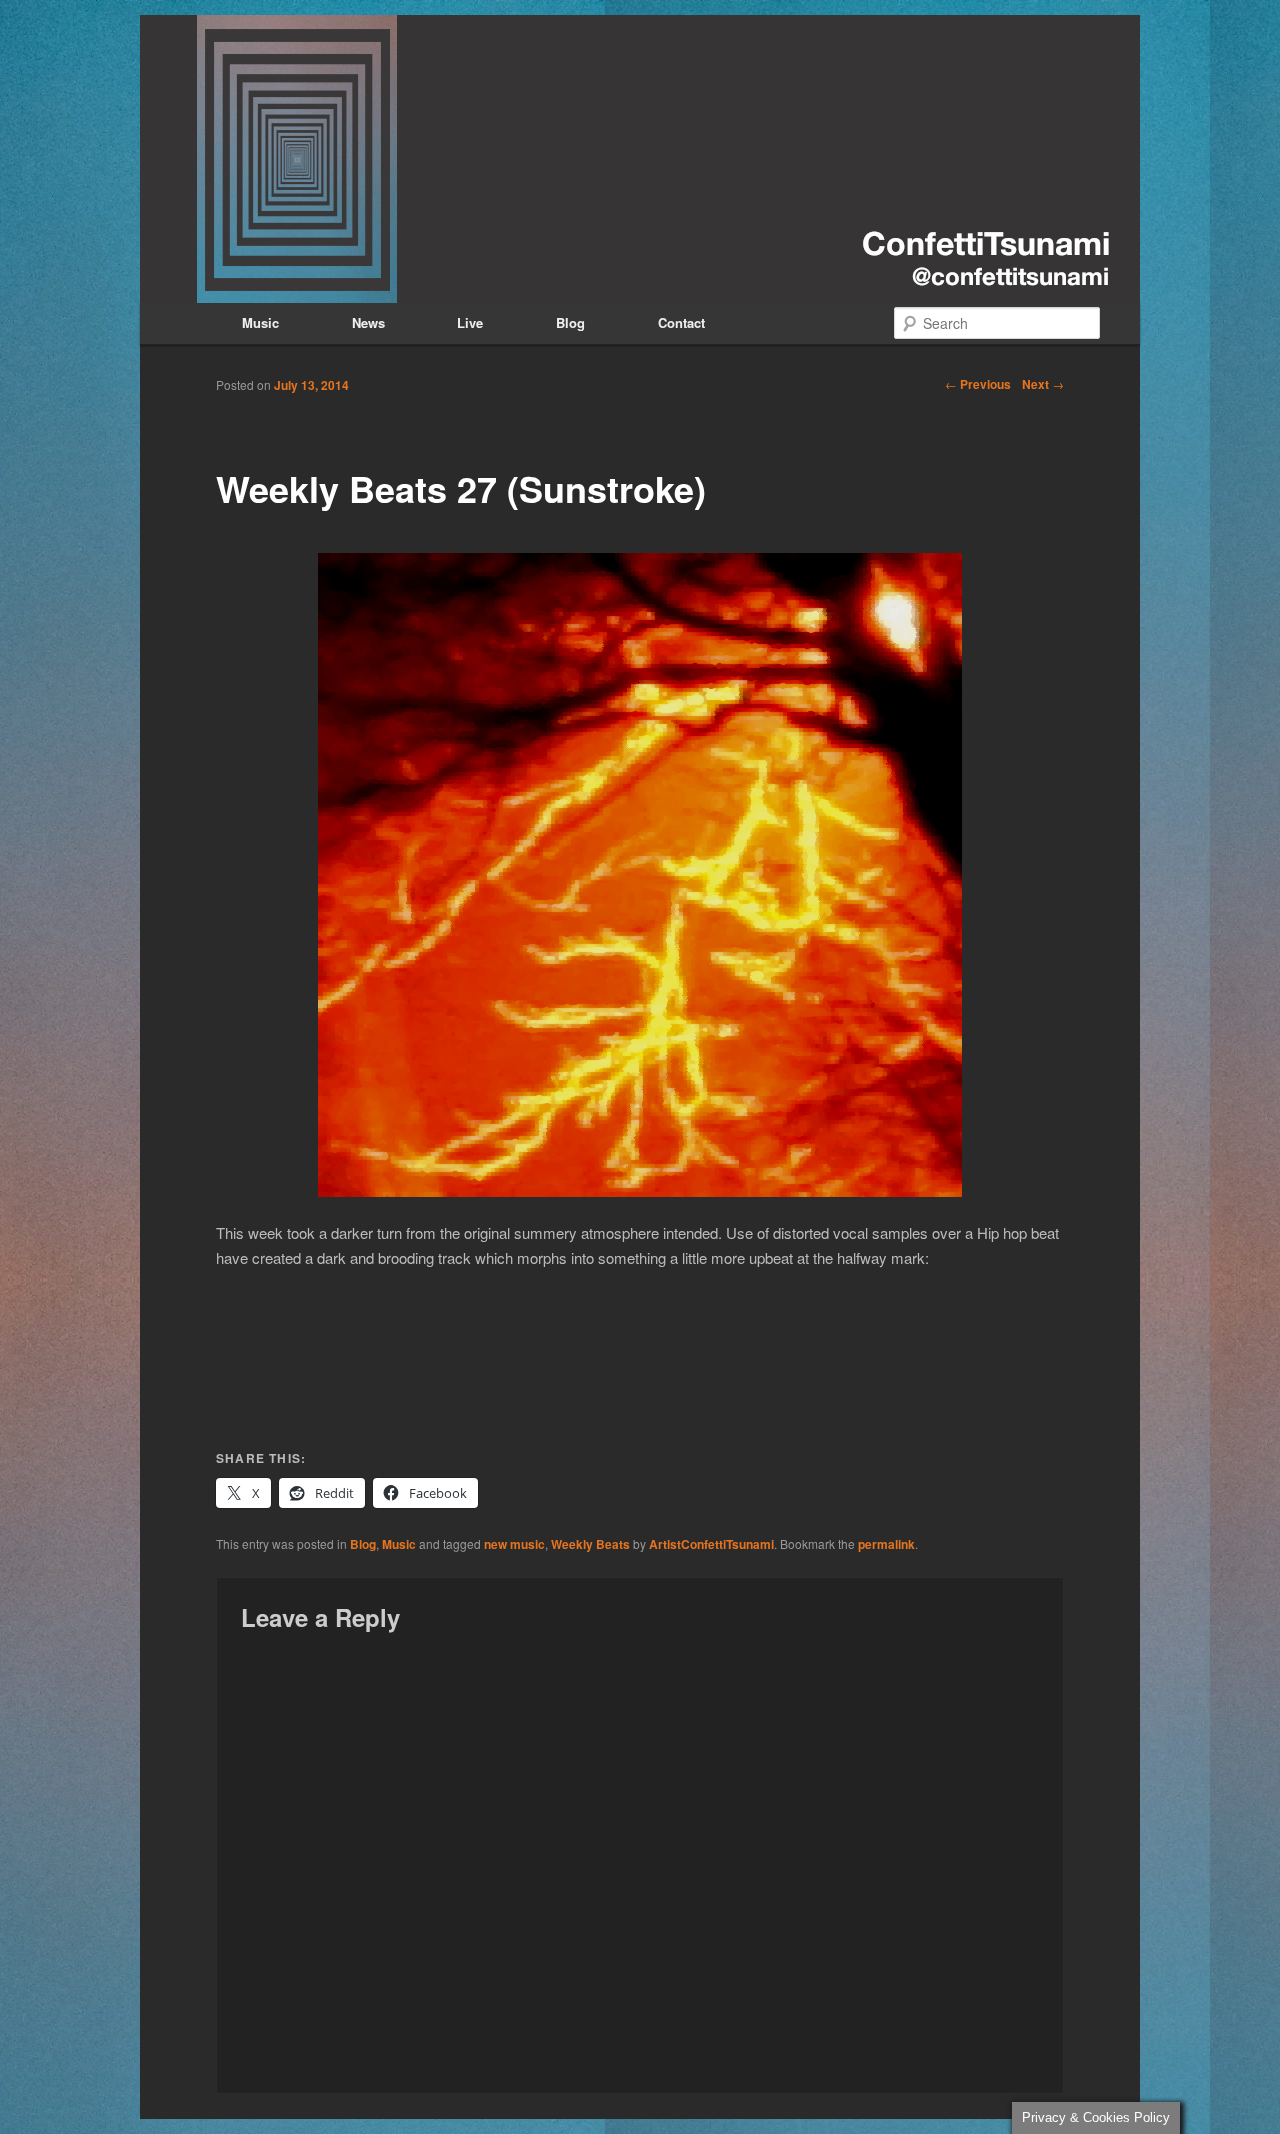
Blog (570, 322)
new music (514, 1544)
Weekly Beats (590, 1544)
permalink (886, 1544)
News (368, 322)
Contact (681, 322)
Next (1043, 384)
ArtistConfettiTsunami (711, 1544)
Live (470, 322)
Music (260, 322)
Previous (978, 384)
